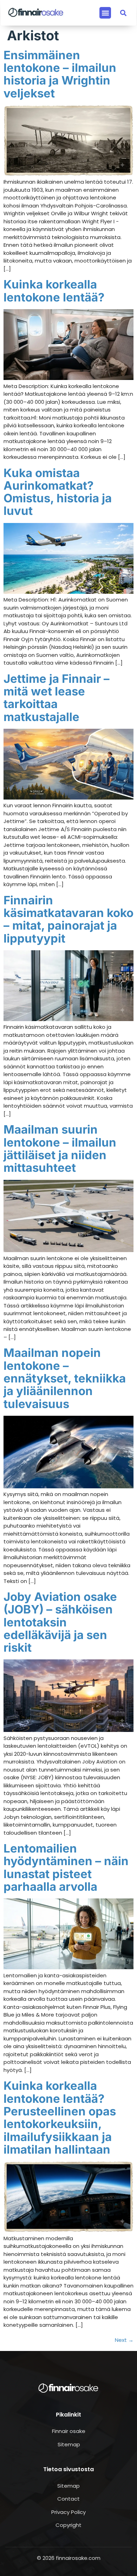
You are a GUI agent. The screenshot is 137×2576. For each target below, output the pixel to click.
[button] (105, 13)
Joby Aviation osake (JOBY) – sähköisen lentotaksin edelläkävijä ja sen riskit (60, 1622)
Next (124, 2340)
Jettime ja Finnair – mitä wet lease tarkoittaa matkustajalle (57, 698)
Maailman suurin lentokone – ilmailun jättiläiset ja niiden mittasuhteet (60, 1148)
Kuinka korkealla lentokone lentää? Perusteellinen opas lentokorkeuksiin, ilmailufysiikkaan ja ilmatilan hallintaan (60, 2117)
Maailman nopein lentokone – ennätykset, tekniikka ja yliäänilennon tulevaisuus (65, 1378)
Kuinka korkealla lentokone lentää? (54, 291)
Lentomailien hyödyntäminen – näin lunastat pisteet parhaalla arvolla (66, 1867)
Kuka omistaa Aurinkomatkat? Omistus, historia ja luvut (58, 492)
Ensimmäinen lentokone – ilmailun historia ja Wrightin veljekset (60, 74)
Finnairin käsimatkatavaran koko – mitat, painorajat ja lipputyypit (68, 919)
